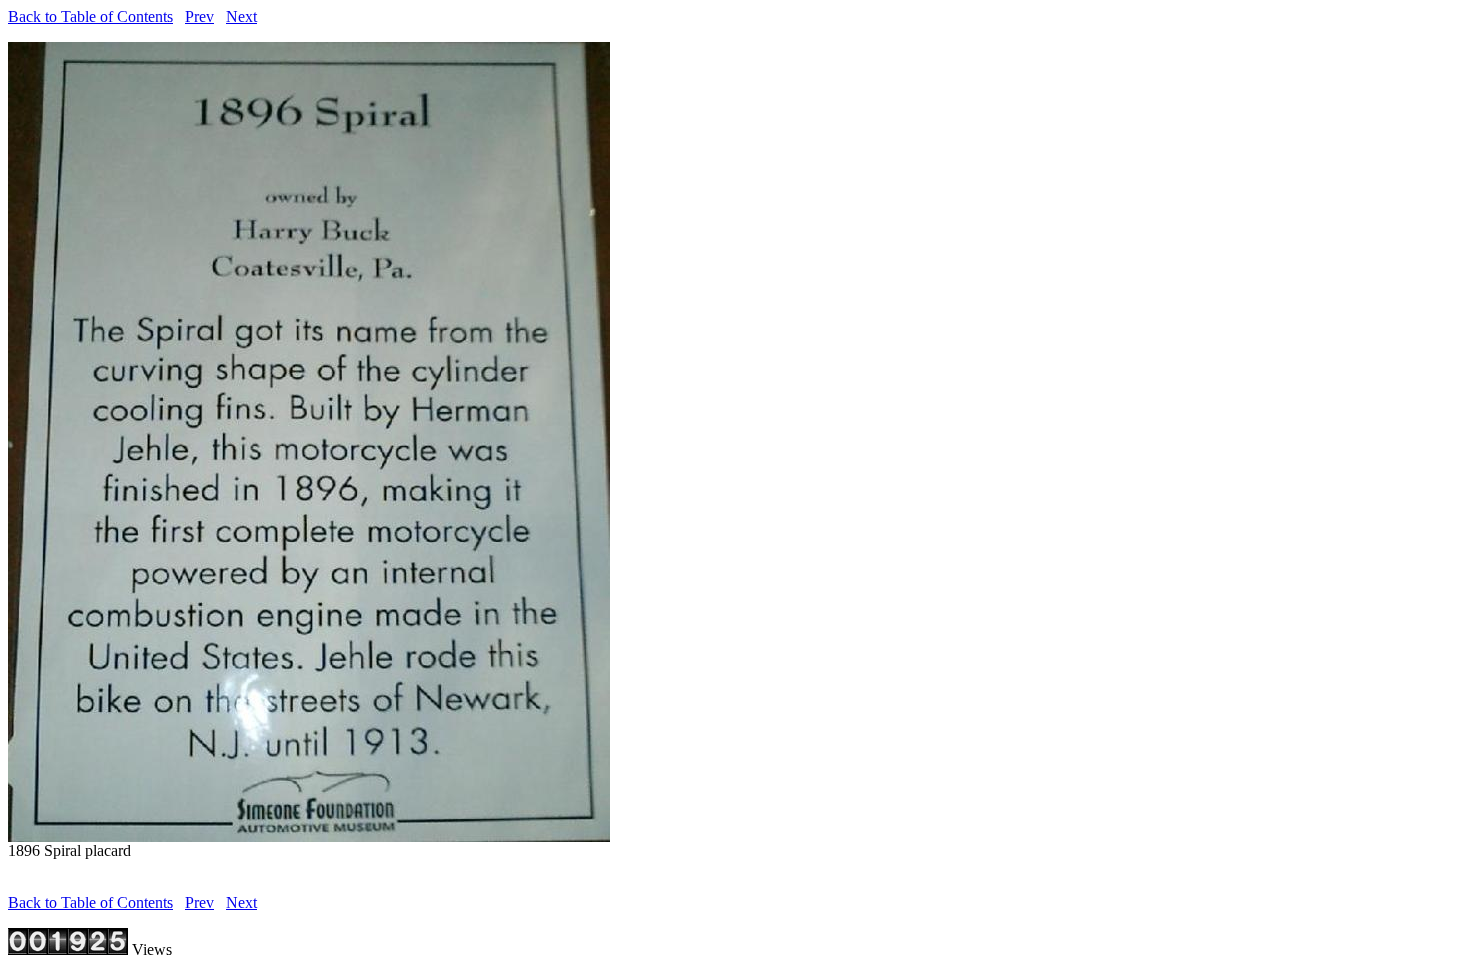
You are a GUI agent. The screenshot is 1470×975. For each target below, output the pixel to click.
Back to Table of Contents (90, 16)
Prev (199, 16)
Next (241, 16)
